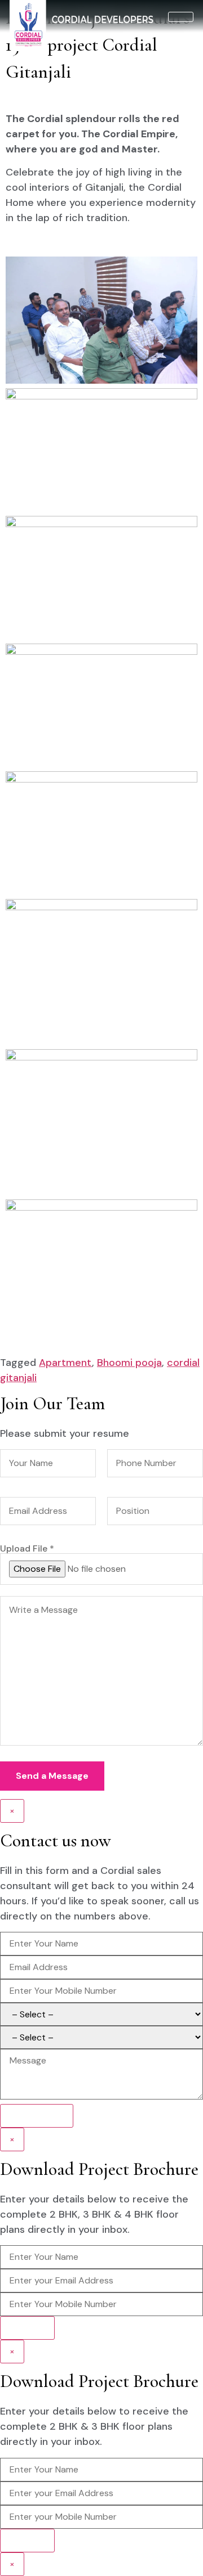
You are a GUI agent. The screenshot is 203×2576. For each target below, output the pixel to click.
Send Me (27, 2328)
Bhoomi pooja (129, 1363)
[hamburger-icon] (181, 17)
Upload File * (27, 1549)
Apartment (65, 1363)
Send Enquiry (37, 2116)
